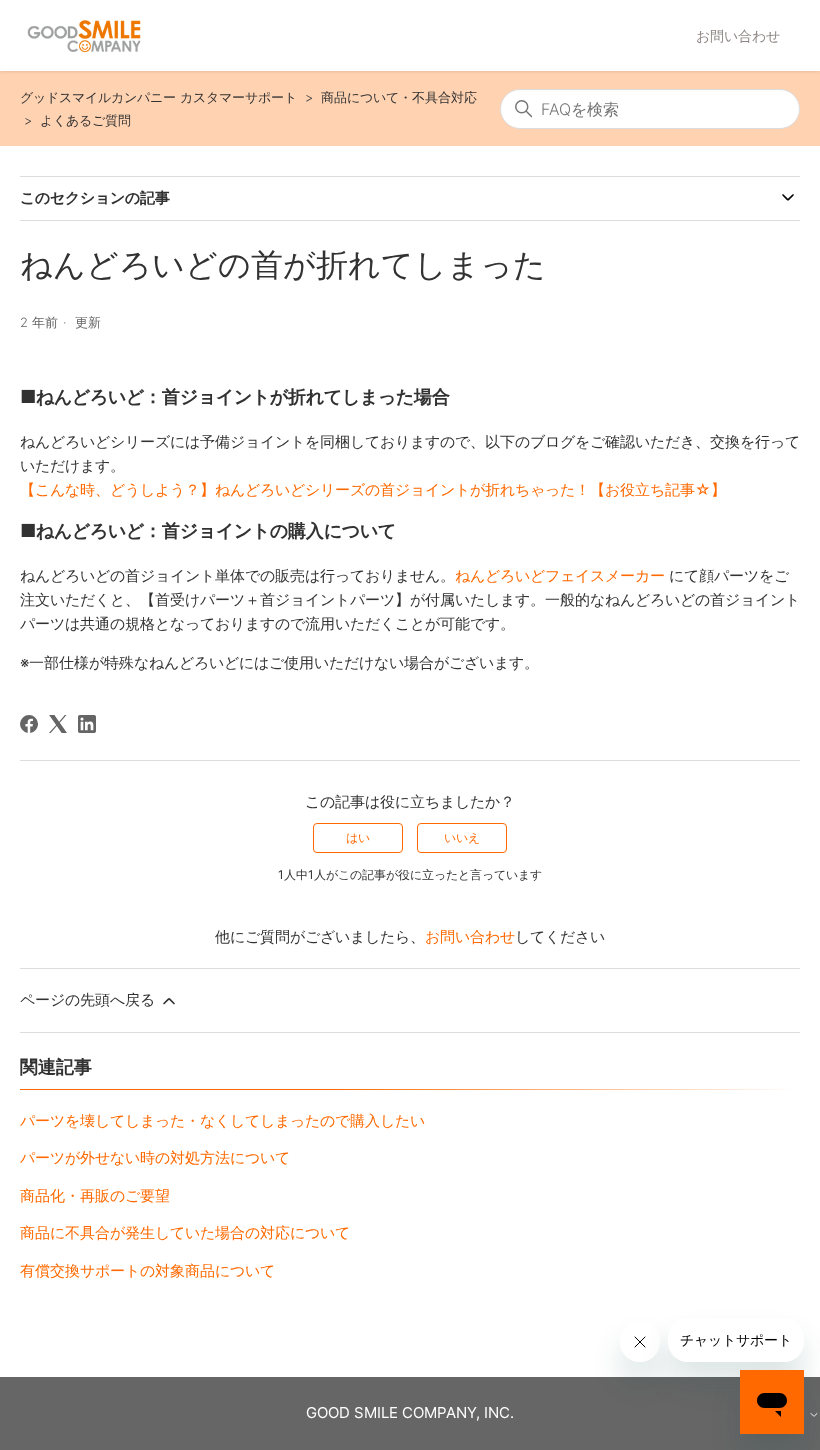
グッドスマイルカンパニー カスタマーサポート (158, 97)
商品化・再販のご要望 (95, 1195)
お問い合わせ (738, 35)
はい (358, 837)
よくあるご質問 (85, 120)
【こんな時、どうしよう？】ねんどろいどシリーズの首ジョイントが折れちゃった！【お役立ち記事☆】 (373, 489)
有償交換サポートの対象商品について (147, 1270)
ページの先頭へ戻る (89, 999)
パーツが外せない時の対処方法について (155, 1157)
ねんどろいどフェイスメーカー (560, 575)
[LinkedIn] (87, 724)
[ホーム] (84, 36)
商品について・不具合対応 (399, 97)
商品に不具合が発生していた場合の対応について (185, 1232)
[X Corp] (58, 724)
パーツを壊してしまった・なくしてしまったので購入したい (222, 1120)
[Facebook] (29, 724)
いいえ (462, 837)
